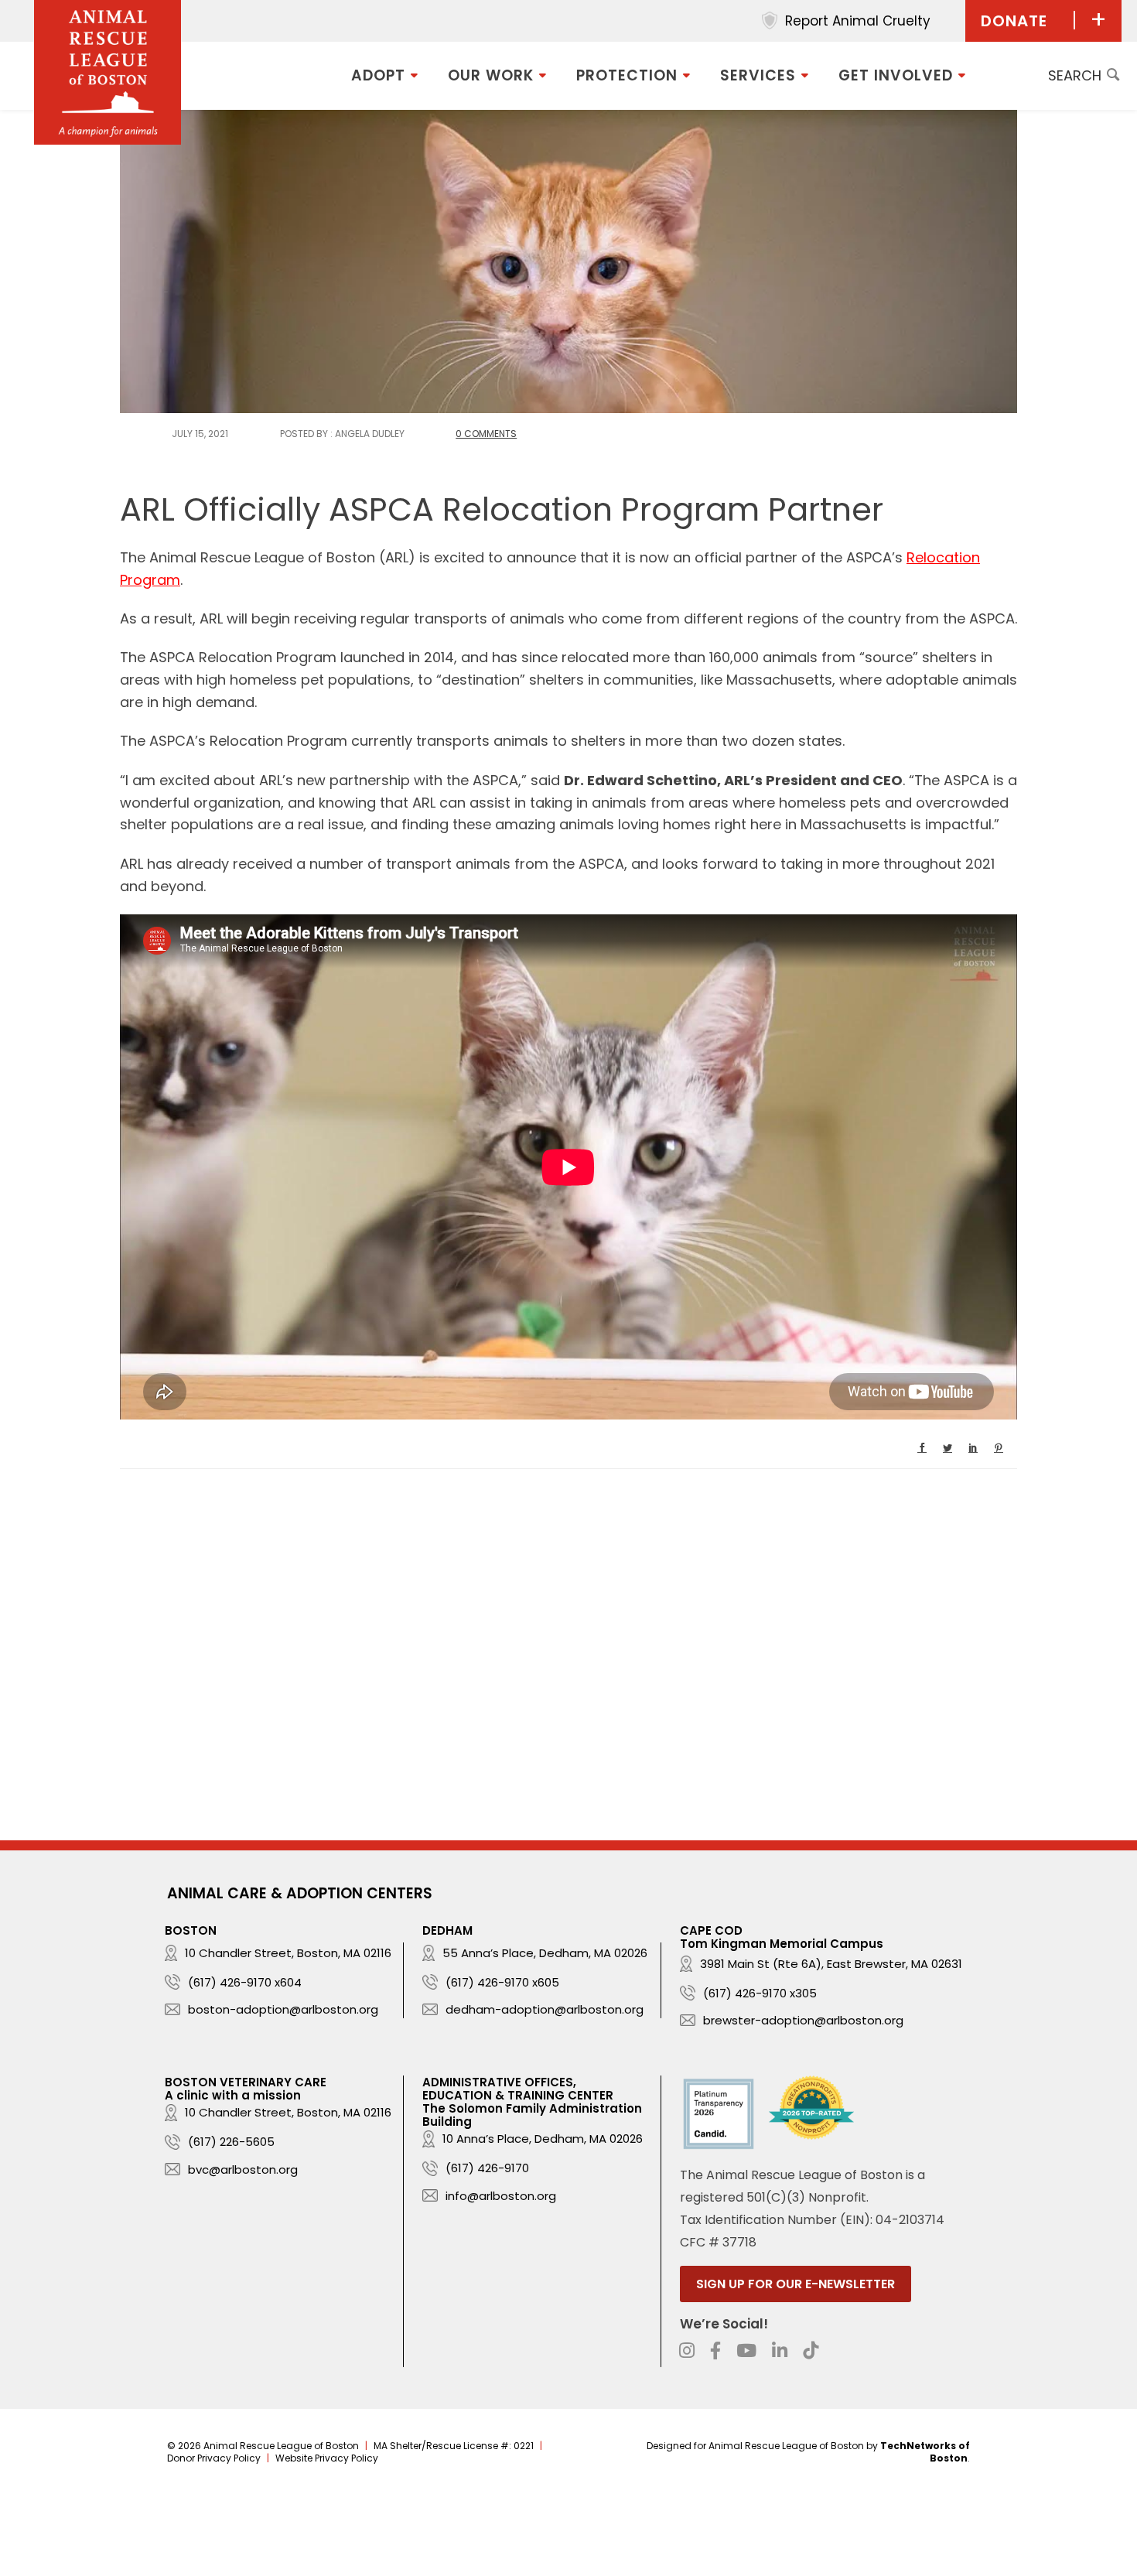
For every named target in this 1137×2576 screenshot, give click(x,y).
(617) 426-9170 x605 (502, 1982)
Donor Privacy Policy (214, 2458)
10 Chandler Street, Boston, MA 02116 (288, 1953)
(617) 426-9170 (487, 2168)
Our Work (491, 75)
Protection (627, 75)
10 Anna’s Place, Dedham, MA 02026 (543, 2139)
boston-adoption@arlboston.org (283, 2009)
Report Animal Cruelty (858, 21)
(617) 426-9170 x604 (245, 1982)
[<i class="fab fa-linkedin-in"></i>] (780, 2351)
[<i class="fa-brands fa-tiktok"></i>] (811, 2351)
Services (758, 75)
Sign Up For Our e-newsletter (796, 2284)
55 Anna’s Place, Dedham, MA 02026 (545, 1953)
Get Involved (896, 75)
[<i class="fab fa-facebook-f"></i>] (715, 2351)
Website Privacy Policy (327, 2458)
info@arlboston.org (501, 2196)
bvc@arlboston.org (243, 2169)
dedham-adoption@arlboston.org (545, 2009)
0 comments (486, 434)
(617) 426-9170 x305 (760, 1993)
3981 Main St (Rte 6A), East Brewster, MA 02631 (831, 1964)
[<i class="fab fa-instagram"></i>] (687, 2351)
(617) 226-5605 (231, 2142)
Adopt (378, 75)
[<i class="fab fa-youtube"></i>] (746, 2351)
